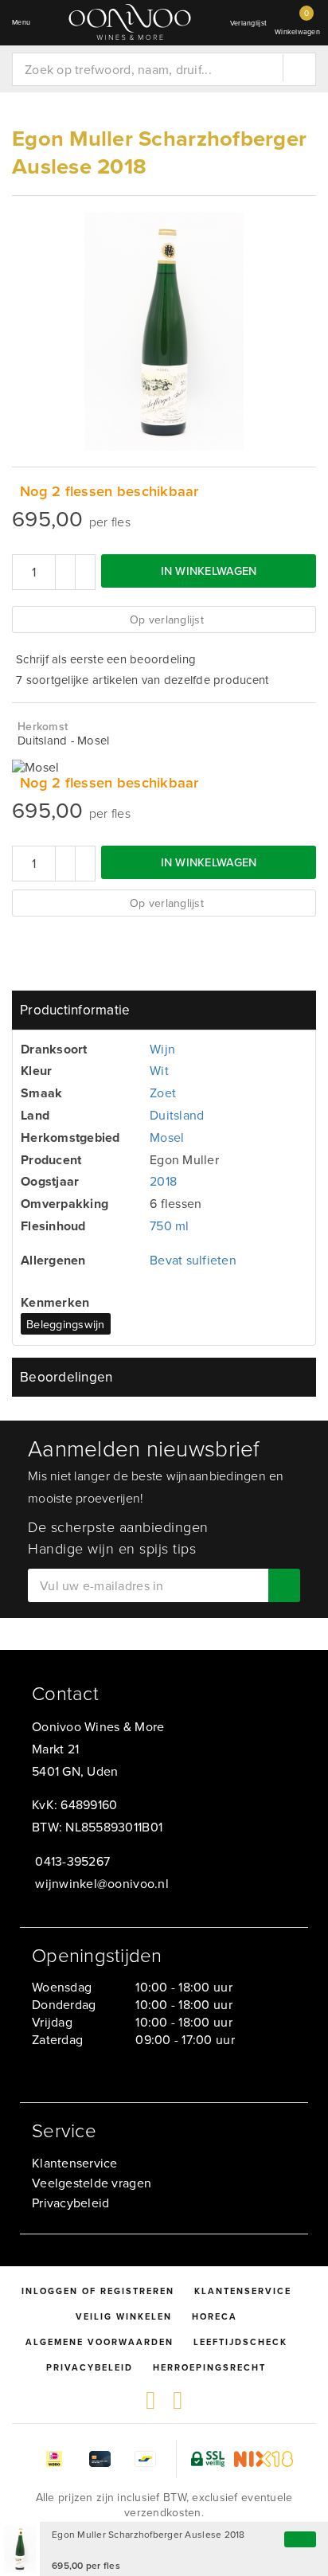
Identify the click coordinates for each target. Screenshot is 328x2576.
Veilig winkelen (124, 2316)
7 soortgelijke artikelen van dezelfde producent (143, 680)
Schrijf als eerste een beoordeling (106, 659)
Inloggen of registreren (98, 2291)
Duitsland (177, 1115)
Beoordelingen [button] (66, 1377)
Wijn (162, 1049)
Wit (159, 1070)
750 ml (170, 1225)
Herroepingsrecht (209, 2367)
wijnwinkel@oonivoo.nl (102, 1883)
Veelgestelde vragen (92, 2183)
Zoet (163, 1093)
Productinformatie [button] (75, 1010)
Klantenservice (75, 2163)
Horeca (215, 2316)
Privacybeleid (70, 2203)
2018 (163, 1181)
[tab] (164, 1010)
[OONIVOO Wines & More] (130, 22)
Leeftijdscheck (240, 2342)
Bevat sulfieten (193, 1260)
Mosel (167, 1137)
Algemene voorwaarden (100, 2342)
